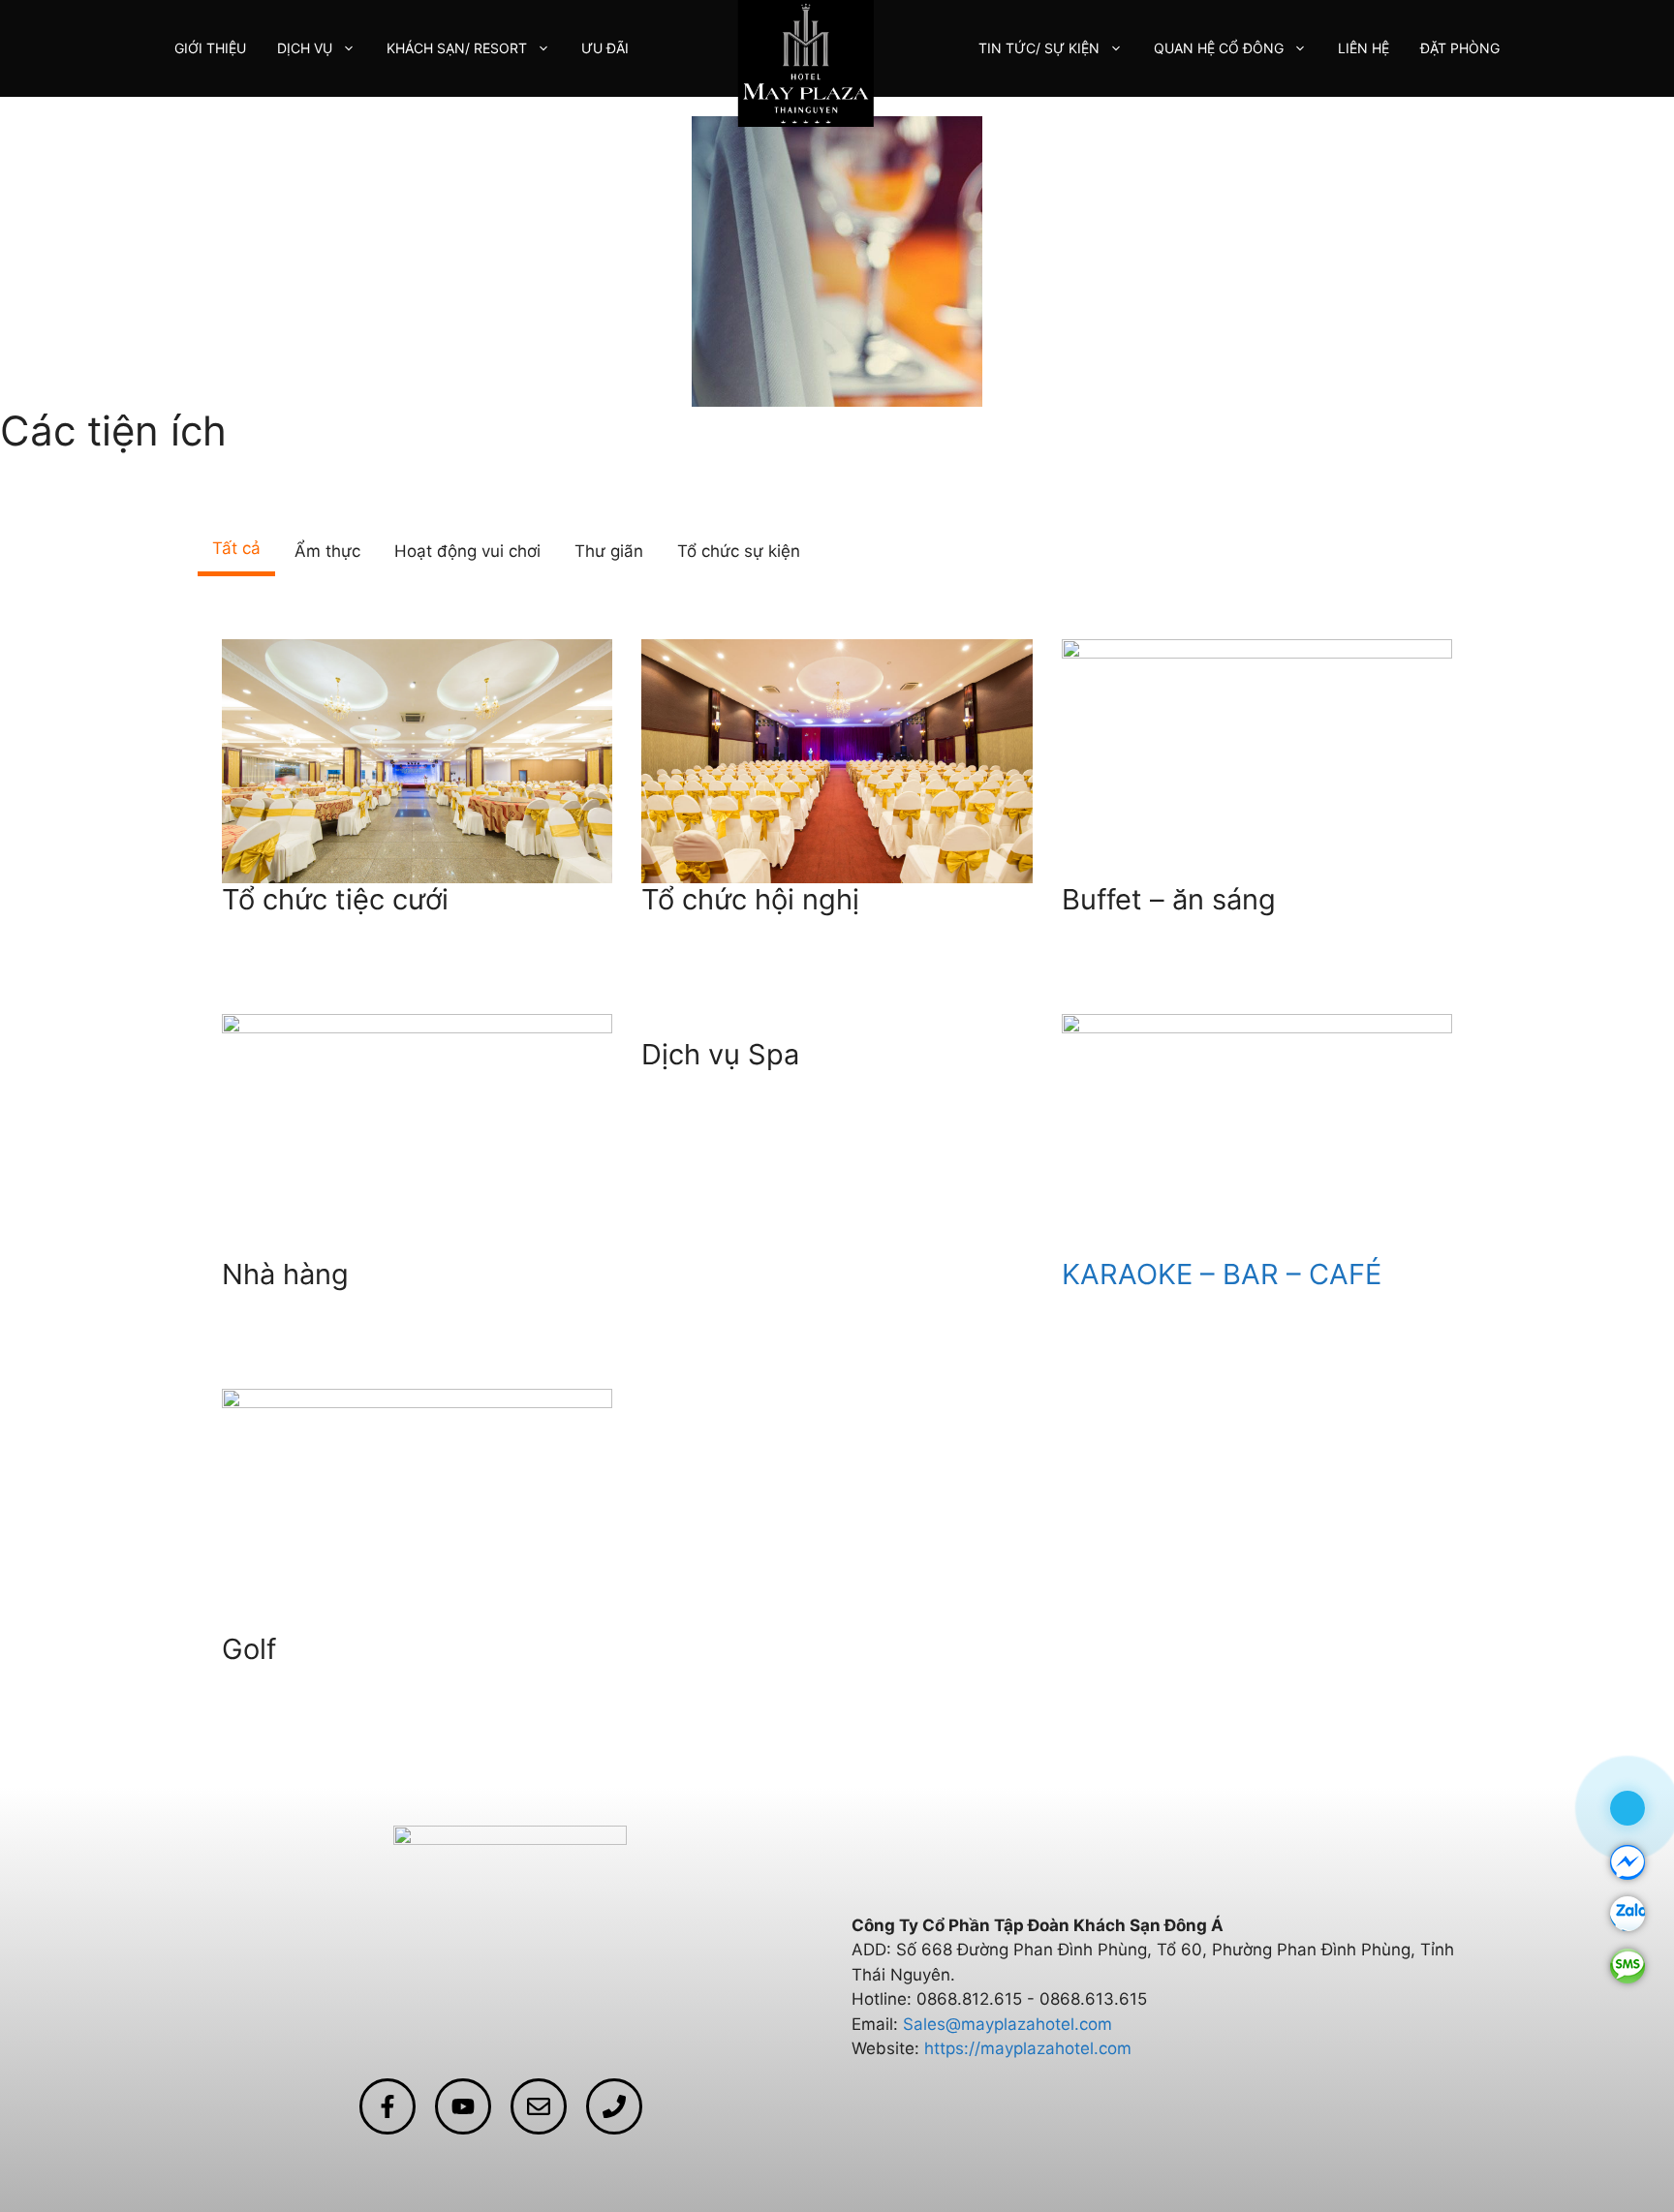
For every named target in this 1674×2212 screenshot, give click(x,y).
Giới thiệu (210, 48)
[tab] (236, 552)
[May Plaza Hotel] (806, 62)
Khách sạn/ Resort (457, 48)
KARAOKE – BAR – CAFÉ (1222, 1274)
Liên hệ (1364, 48)
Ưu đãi (605, 48)
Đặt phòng (1460, 48)
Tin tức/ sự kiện (1039, 48)
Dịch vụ (305, 48)
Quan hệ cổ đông (1219, 48)
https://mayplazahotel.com (1028, 2048)
